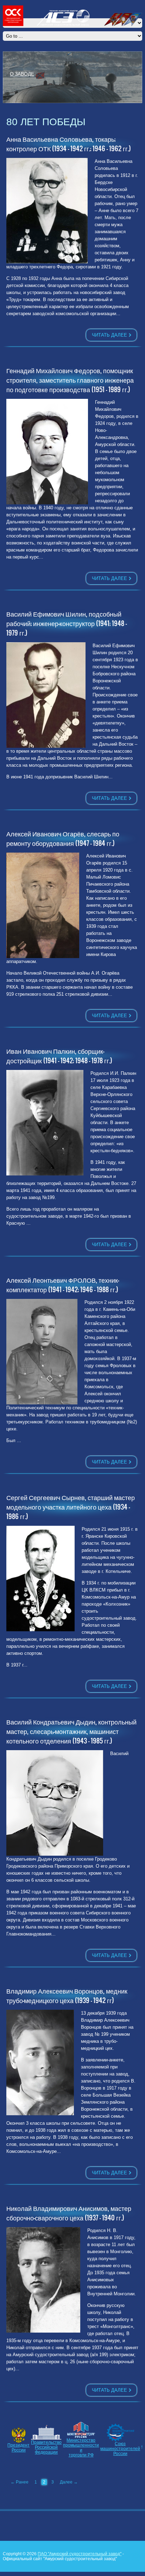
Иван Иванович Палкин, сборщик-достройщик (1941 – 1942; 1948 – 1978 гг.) (59, 1056)
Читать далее (109, 335)
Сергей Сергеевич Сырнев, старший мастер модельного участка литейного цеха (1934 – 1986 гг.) (71, 1507)
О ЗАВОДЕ (22, 74)
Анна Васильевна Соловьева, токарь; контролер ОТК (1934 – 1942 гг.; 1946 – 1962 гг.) (69, 144)
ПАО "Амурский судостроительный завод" (80, 2554)
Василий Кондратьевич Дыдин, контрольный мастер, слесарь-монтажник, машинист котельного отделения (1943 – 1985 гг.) (71, 1731)
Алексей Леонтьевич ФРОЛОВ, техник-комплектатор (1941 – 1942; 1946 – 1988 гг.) (63, 1285)
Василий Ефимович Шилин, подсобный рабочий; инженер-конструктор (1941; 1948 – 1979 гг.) (67, 623)
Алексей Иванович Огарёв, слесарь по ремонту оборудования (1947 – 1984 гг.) (63, 839)
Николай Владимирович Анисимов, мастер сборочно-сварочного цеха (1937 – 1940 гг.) (69, 2213)
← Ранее (20, 2482)
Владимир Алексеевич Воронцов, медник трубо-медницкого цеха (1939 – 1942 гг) (67, 1996)
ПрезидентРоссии (18, 2448)
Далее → (69, 2482)
